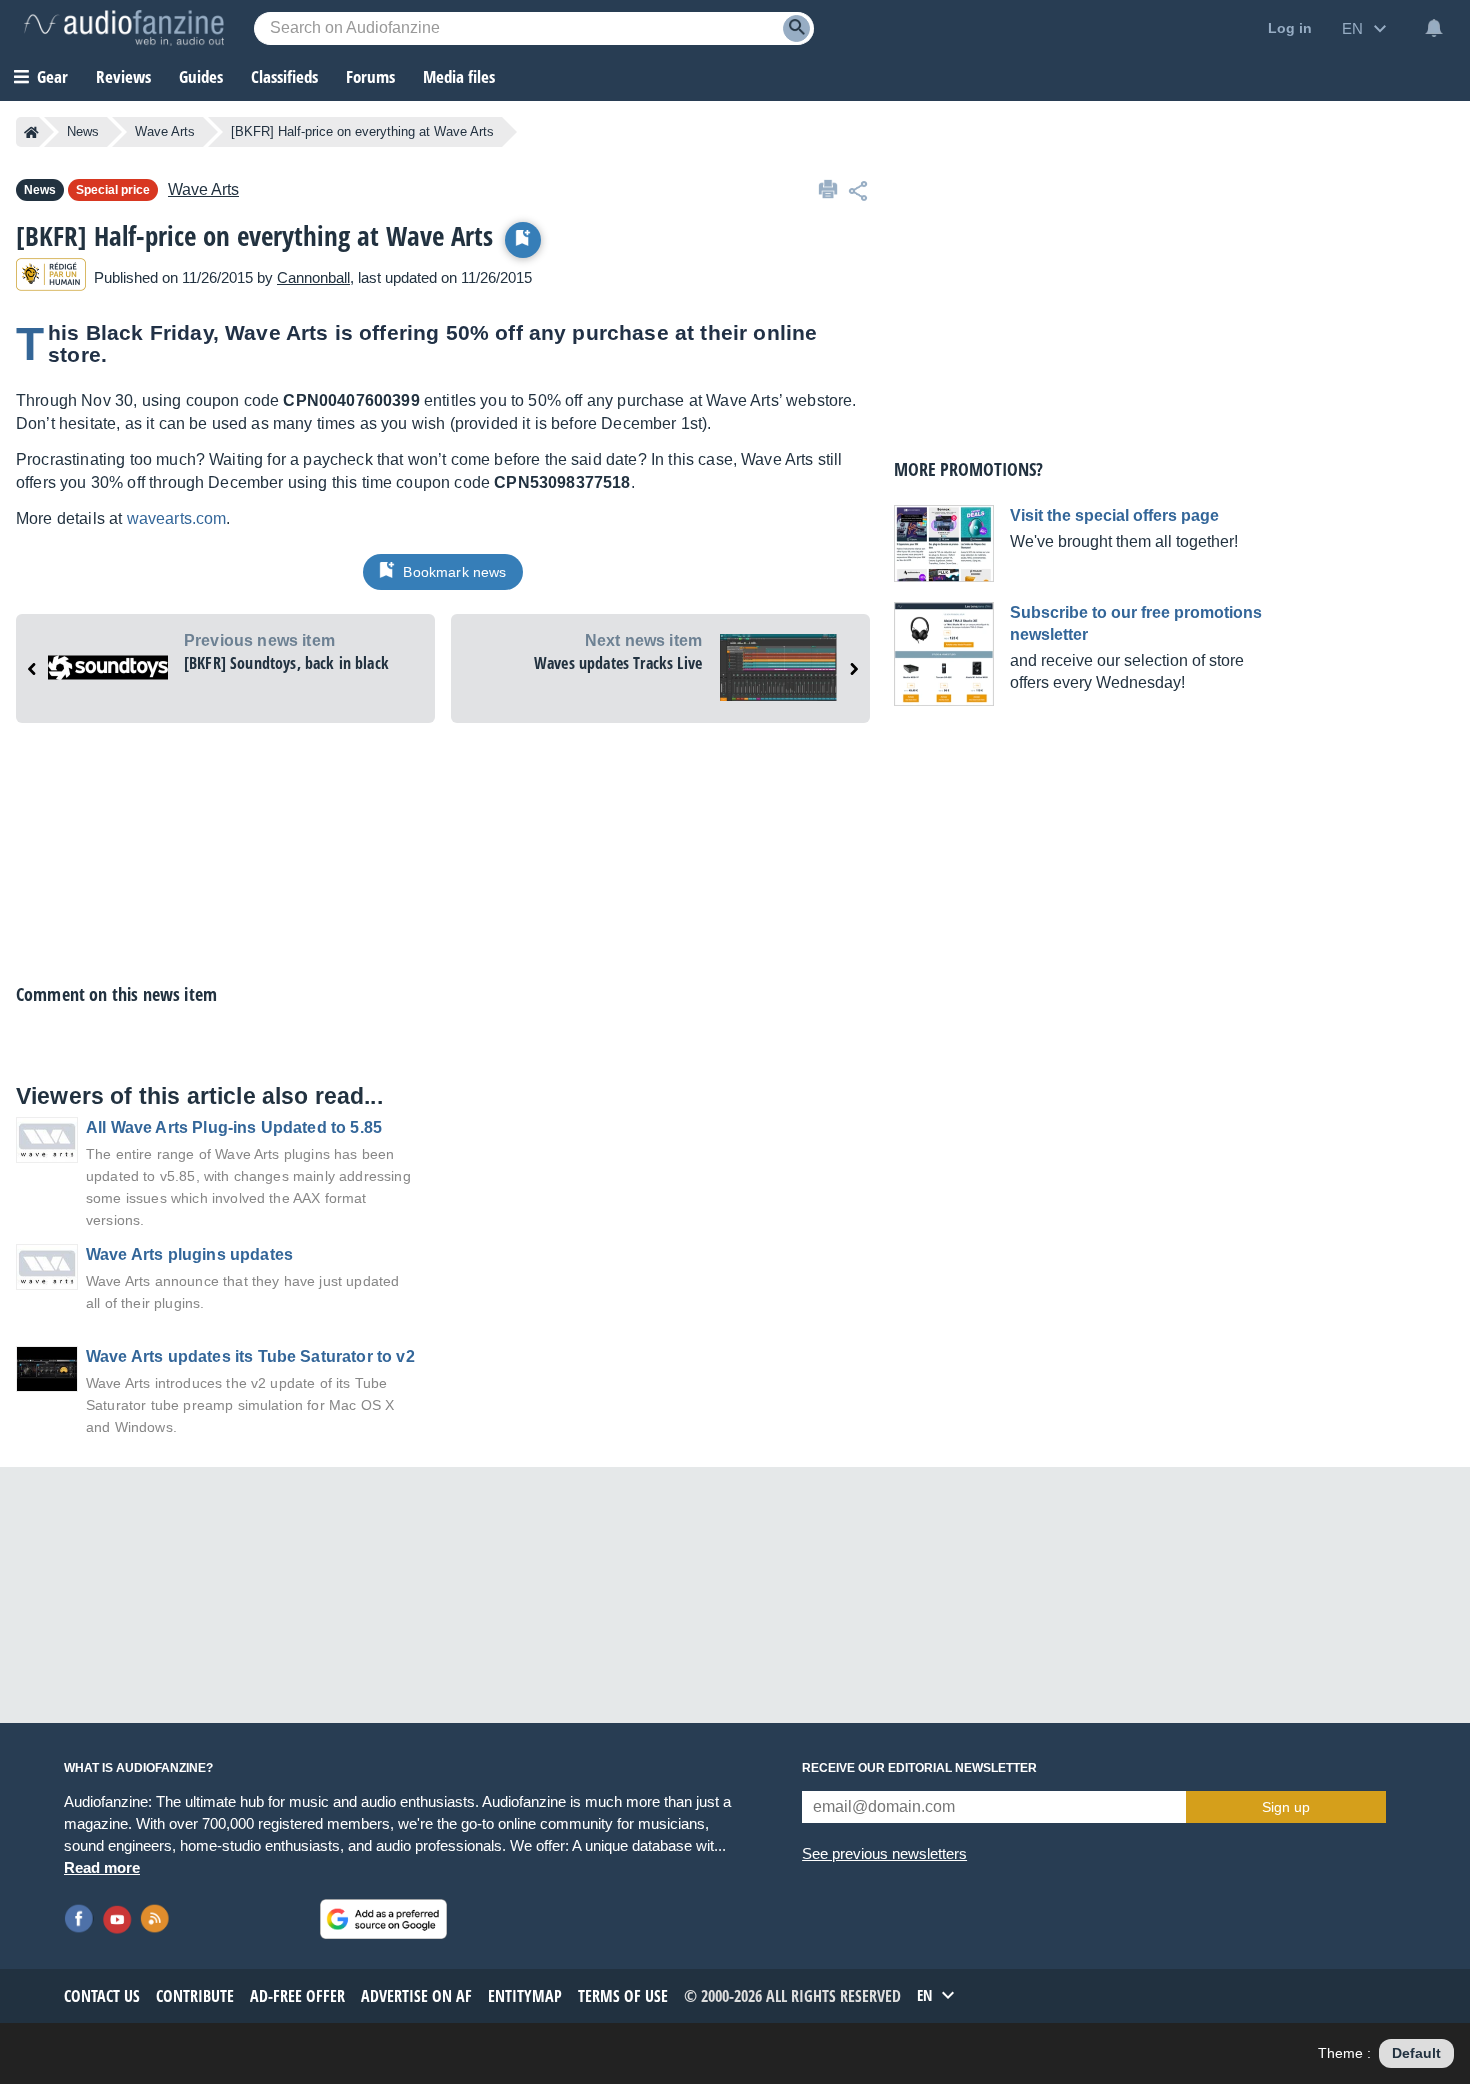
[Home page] (31, 132)
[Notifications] (1434, 28)
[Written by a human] (51, 277)
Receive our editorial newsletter (919, 1768)
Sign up (1286, 1807)
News (83, 131)
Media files (459, 76)
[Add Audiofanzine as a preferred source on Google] (383, 1919)
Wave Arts (165, 131)
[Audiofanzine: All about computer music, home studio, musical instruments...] (124, 28)
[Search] (796, 28)
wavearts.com (177, 518)
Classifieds (284, 76)
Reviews (123, 76)
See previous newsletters (884, 1853)
